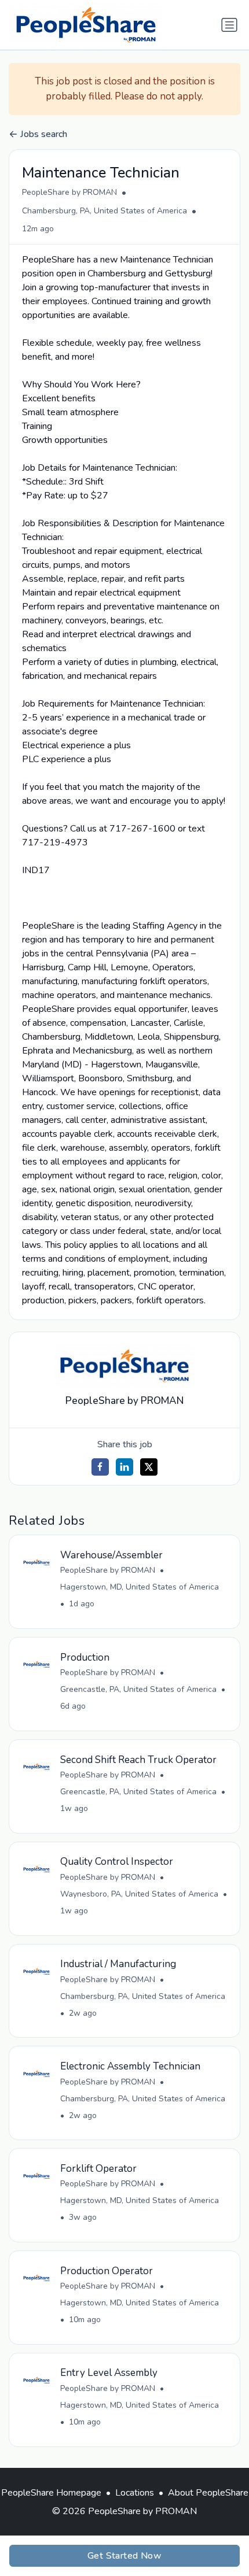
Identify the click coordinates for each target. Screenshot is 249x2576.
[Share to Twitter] (149, 1467)
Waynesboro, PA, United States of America (139, 1894)
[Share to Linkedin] (124, 1467)
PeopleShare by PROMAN (69, 192)
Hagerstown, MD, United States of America (140, 1587)
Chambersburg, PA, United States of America (105, 211)
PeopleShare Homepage (51, 2493)
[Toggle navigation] (229, 25)
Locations (135, 2493)
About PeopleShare (208, 2493)
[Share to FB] (100, 1467)
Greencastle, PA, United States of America (138, 1689)
